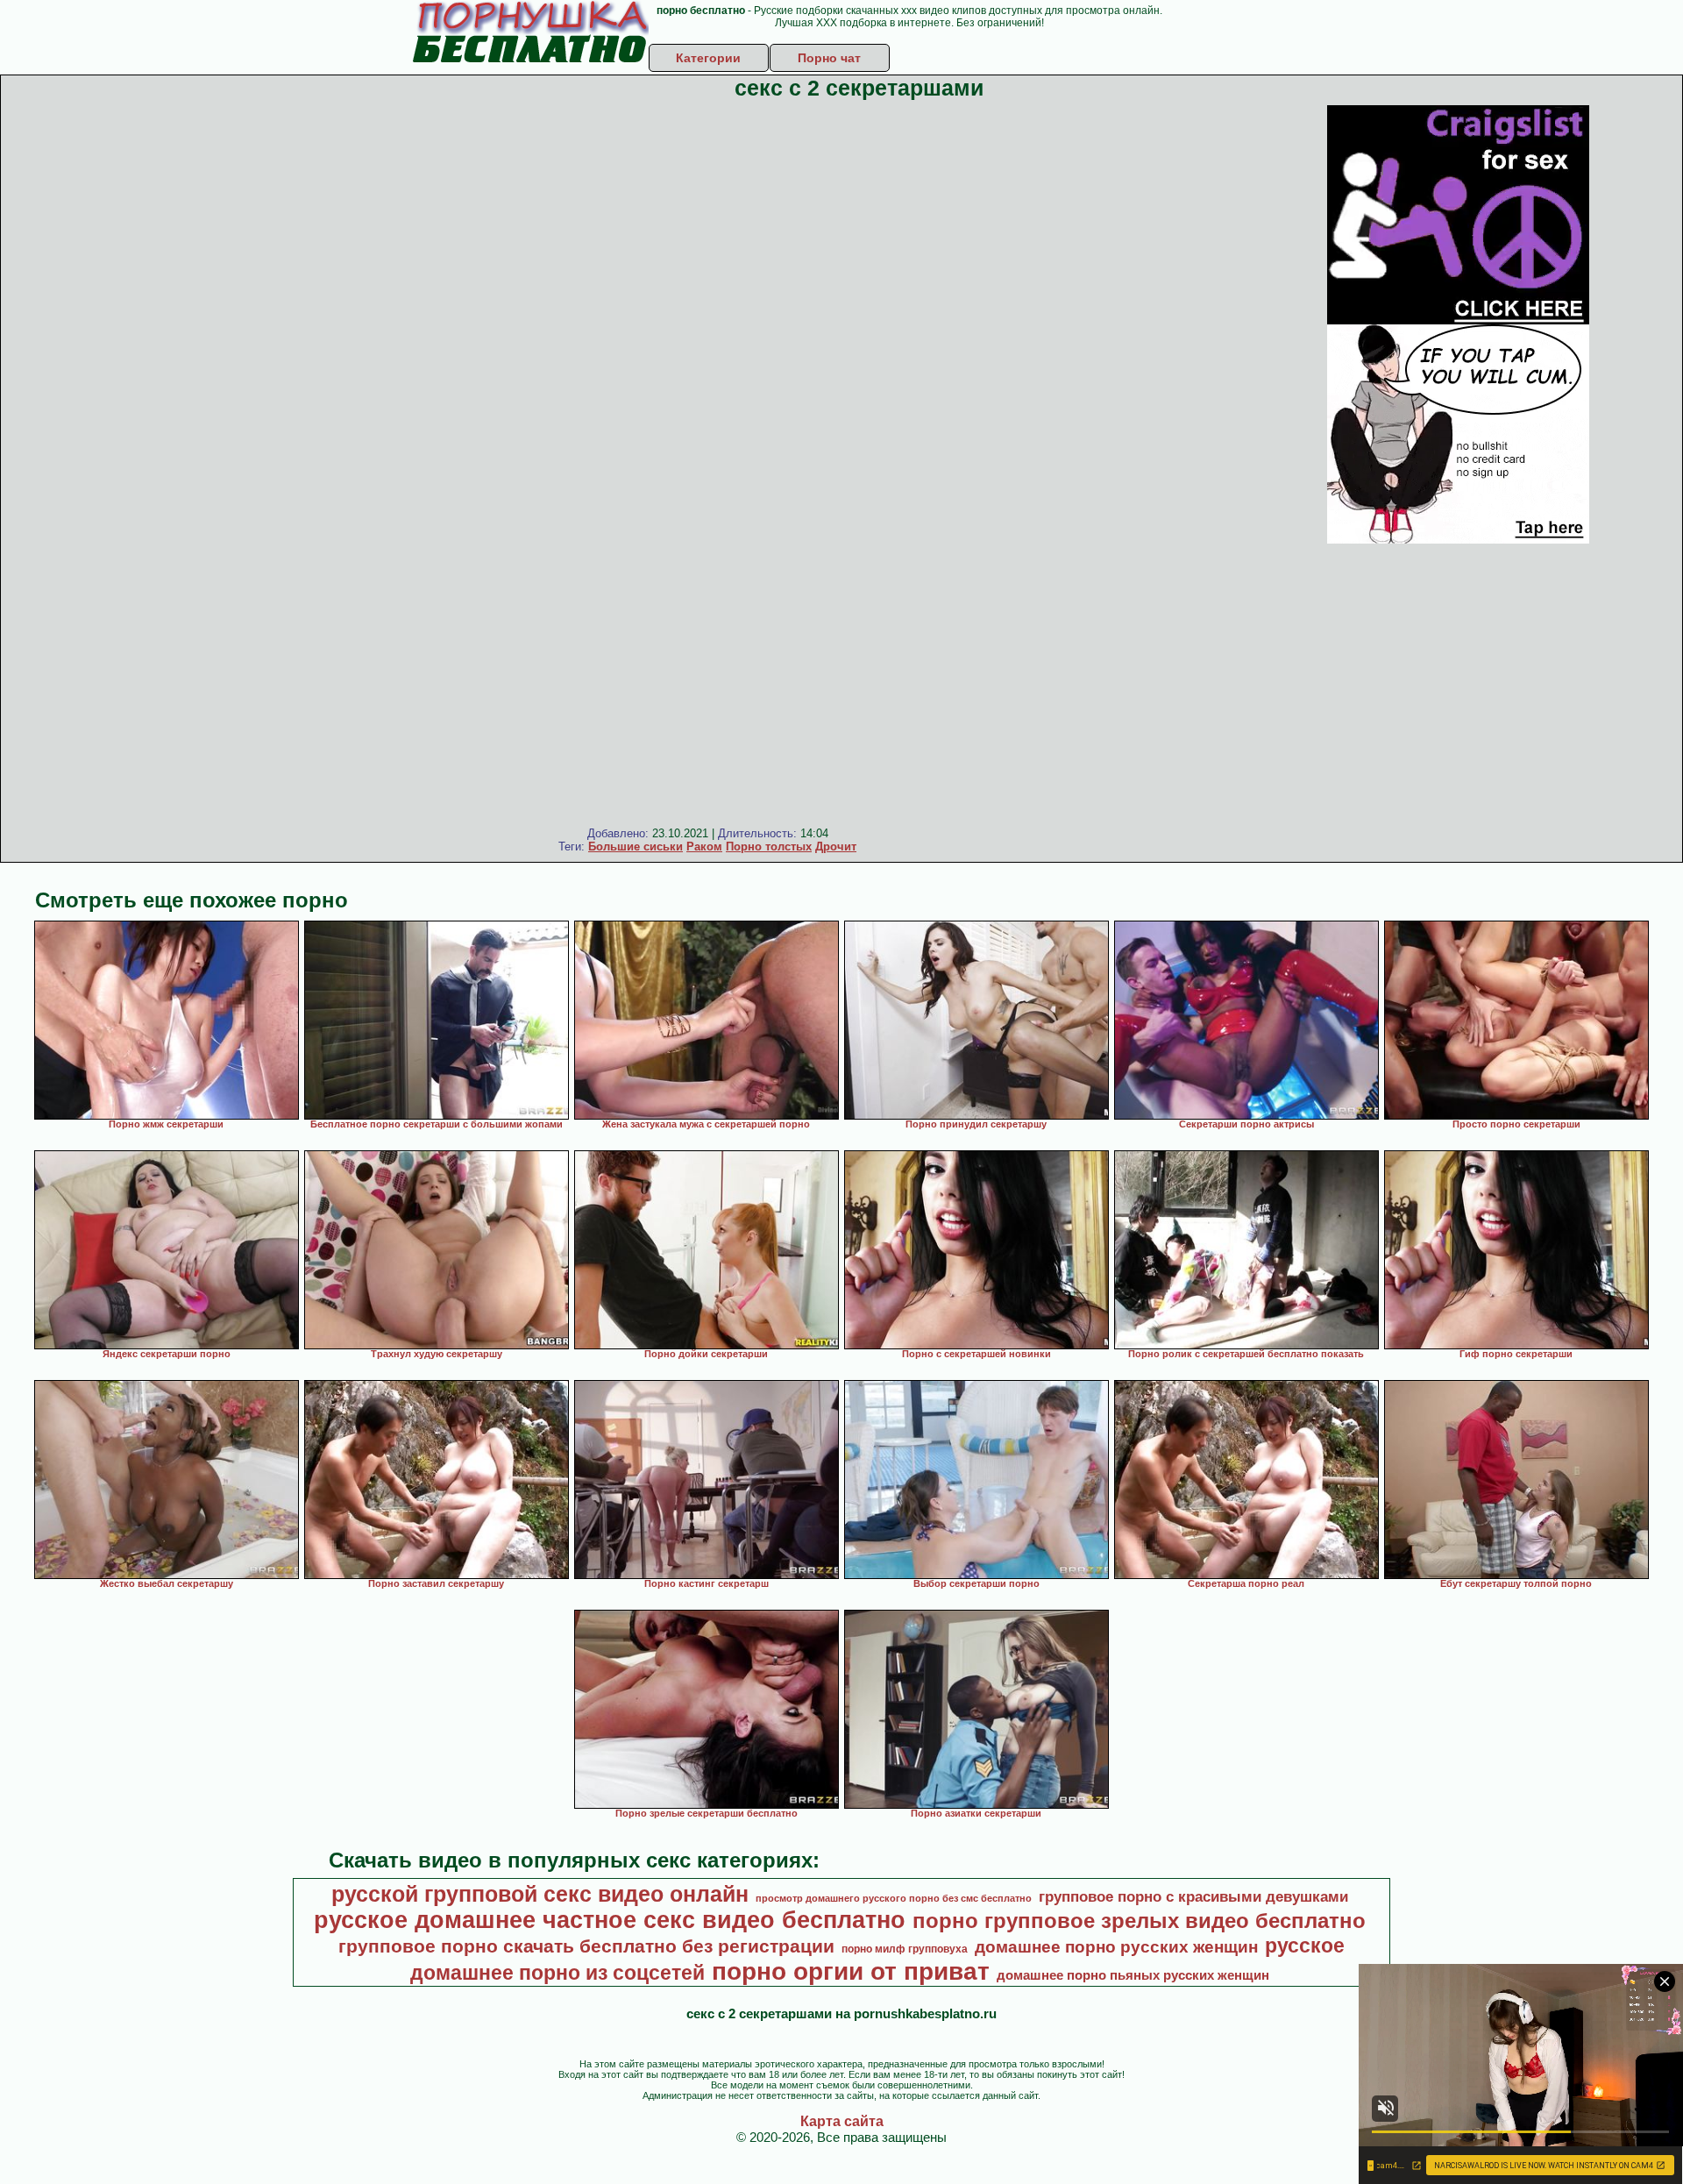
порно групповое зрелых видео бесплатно (1139, 1921)
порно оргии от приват (851, 1971)
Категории (708, 58)
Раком (704, 847)
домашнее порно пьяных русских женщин (1133, 1975)
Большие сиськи (636, 847)
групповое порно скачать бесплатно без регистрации (586, 1946)
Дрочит (836, 847)
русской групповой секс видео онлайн (540, 1894)
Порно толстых (769, 847)
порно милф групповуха (905, 1949)
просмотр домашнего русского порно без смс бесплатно (894, 1898)
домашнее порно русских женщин (1116, 1947)
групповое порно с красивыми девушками (1193, 1896)
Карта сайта (842, 2121)
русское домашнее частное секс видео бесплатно (610, 1920)
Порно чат (829, 58)
